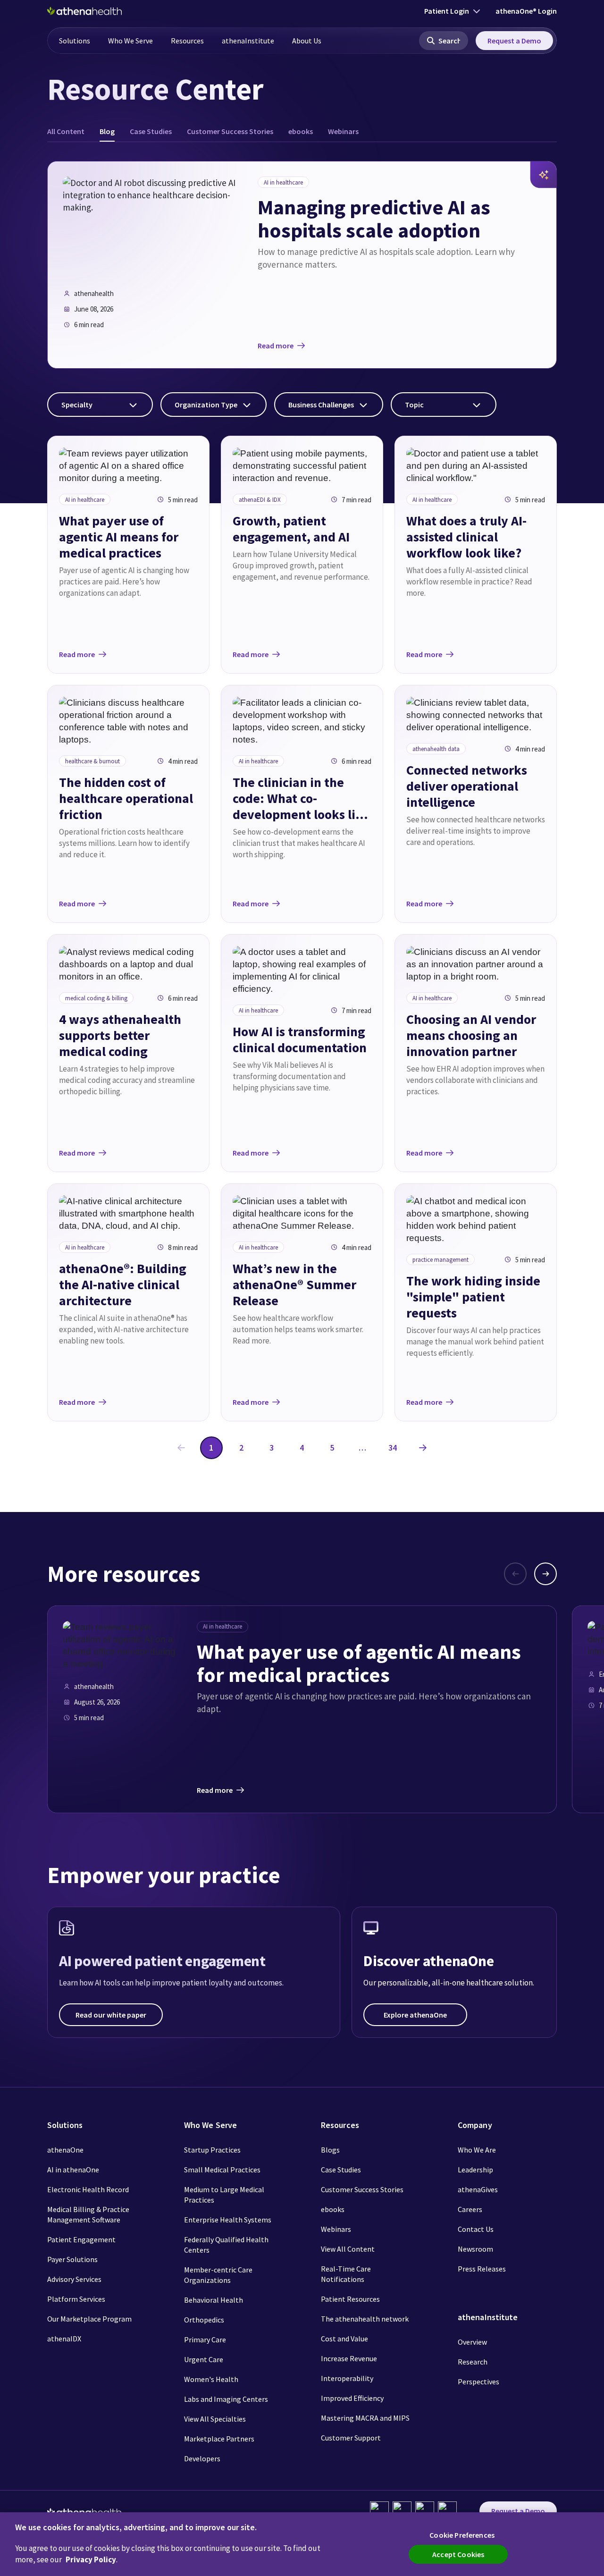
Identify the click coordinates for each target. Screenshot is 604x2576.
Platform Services (76, 2299)
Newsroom (475, 2249)
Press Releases (482, 2269)
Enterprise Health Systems (228, 2220)
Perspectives (478, 2382)
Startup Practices (212, 2150)
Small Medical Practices (222, 2170)
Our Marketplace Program (89, 2319)
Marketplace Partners (219, 2439)
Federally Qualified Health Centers (226, 2245)
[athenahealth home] (84, 11)
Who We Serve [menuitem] (130, 41)
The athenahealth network (365, 2319)
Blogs (330, 2150)
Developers (202, 2458)
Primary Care (205, 2340)
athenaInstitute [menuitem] (248, 41)
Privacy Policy (91, 2559)
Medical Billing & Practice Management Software (88, 2214)
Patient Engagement (81, 2239)
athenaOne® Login (526, 11)
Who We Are (477, 2150)
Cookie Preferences (462, 2535)
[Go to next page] (423, 1448)
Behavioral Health (214, 2300)
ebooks (333, 2209)
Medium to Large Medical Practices (224, 2195)
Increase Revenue (349, 2358)
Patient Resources (350, 2299)
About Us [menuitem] (307, 41)
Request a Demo (514, 41)
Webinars (336, 2229)
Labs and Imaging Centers (226, 2399)
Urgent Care (204, 2359)
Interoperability (347, 2378)
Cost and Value (344, 2339)
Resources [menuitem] (187, 41)
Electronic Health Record (88, 2189)
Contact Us (476, 2229)
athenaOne (65, 2150)
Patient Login (447, 11)
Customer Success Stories (362, 2189)
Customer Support (351, 2438)
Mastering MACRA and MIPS (365, 2418)
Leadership (475, 2170)
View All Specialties (215, 2419)
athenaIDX (64, 2339)
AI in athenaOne (73, 2170)
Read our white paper (111, 2015)
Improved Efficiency (352, 2398)
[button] (444, 41)
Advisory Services (74, 2279)
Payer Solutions (72, 2259)
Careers (470, 2209)
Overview (472, 2342)
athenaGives (478, 2189)
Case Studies (341, 2170)
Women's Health (211, 2379)
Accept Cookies (458, 2554)
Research (473, 2362)
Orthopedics (204, 2320)
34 (393, 1448)
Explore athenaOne (415, 2015)
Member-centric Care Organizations (218, 2275)
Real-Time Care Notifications (346, 2274)
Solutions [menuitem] (75, 41)
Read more (276, 346)
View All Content (348, 2249)
